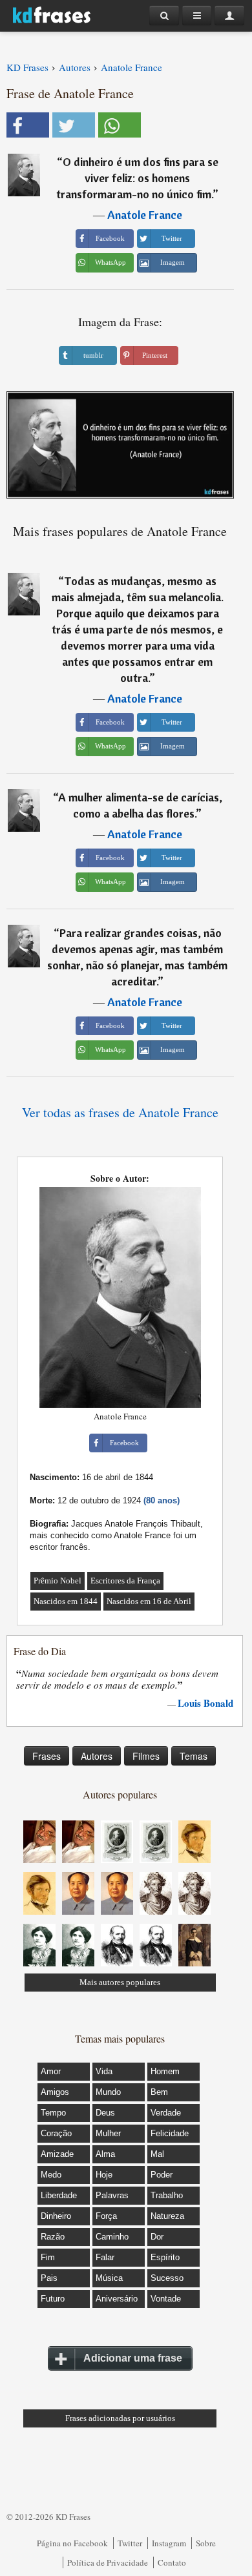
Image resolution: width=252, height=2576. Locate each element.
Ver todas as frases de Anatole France (120, 1112)
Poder (162, 2175)
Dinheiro (56, 2216)
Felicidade (170, 2133)
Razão (53, 2237)
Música (109, 2278)
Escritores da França (125, 1581)
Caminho (112, 2237)
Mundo (108, 2092)
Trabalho (167, 2195)
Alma (105, 2154)
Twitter (130, 2543)
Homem (165, 2071)
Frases (47, 1756)
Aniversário (117, 2299)
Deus (105, 2113)
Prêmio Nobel (58, 1581)
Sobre (206, 2543)
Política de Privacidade (108, 2562)
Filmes (146, 1756)
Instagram (169, 2543)
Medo (51, 2175)
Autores (97, 1756)
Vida (104, 2071)
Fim (48, 2257)
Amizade (57, 2154)
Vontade (166, 2299)
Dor (157, 2237)
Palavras (112, 2195)
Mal (157, 2154)
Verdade (166, 2113)
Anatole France (145, 215)
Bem (159, 2092)
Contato (172, 2562)
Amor (51, 2071)
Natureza (167, 2216)
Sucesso (167, 2278)
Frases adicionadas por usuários (120, 2418)
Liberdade (59, 2195)
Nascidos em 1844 (66, 1601)
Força (106, 2216)
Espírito (165, 2257)
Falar (105, 2257)
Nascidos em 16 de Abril (149, 1601)
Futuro (53, 2299)
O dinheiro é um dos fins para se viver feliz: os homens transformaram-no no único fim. (137, 178)
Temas (194, 1756)
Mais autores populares (120, 1982)
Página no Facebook (72, 2543)
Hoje (104, 2175)
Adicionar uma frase (133, 2358)
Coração (56, 2133)
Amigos (55, 2092)
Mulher (108, 2133)
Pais (49, 2278)
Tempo (53, 2113)
